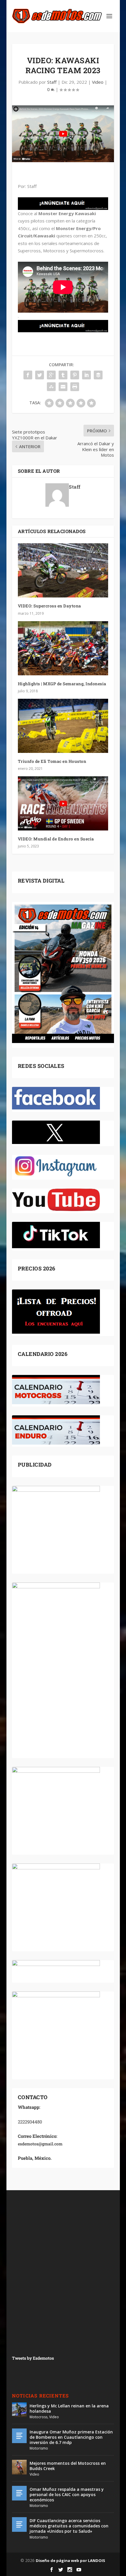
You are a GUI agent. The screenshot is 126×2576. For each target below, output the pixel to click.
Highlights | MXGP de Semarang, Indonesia (62, 684)
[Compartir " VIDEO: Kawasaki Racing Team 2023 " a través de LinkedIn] (86, 375)
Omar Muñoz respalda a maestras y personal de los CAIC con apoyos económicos (67, 2494)
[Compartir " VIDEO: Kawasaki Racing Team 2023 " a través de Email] (63, 387)
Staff (52, 82)
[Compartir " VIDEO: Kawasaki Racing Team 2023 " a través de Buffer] (98, 375)
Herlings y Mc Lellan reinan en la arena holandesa (69, 2408)
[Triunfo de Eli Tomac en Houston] (63, 726)
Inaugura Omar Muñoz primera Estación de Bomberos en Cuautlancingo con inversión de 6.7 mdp (71, 2437)
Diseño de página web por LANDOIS (70, 2560)
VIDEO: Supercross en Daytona (50, 606)
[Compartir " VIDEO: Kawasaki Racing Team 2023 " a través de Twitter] (40, 375)
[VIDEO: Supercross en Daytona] (63, 570)
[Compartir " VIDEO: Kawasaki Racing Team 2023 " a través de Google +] (51, 375)
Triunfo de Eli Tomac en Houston (52, 761)
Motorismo (39, 2448)
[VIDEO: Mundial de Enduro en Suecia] (63, 803)
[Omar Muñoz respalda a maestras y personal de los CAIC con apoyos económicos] (19, 2493)
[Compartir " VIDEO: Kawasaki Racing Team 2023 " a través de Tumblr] (63, 375)
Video (98, 82)
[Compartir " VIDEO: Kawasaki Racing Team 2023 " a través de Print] (75, 387)
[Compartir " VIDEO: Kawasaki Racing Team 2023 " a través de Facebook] (28, 375)
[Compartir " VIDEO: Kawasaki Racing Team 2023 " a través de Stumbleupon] (51, 387)
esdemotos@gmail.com (40, 2144)
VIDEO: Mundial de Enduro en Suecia (56, 839)
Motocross (39, 2417)
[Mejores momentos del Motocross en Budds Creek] (19, 2467)
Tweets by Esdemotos (33, 2358)
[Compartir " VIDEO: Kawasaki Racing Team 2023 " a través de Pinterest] (75, 375)
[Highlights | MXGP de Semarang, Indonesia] (63, 648)
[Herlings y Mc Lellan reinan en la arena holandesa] (19, 2410)
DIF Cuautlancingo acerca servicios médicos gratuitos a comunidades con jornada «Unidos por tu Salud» (69, 2526)
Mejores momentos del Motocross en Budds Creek (68, 2466)
